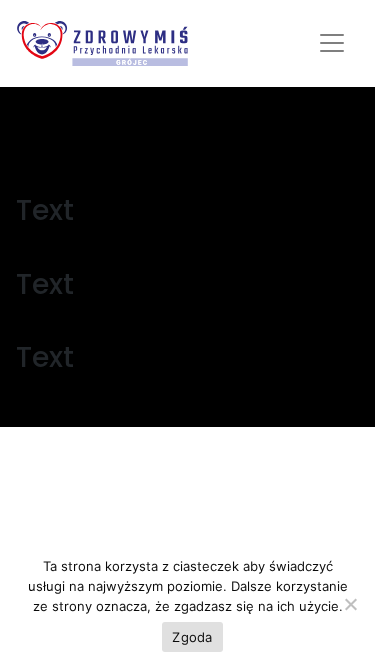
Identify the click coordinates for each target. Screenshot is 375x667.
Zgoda (192, 637)
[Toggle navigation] (332, 43)
